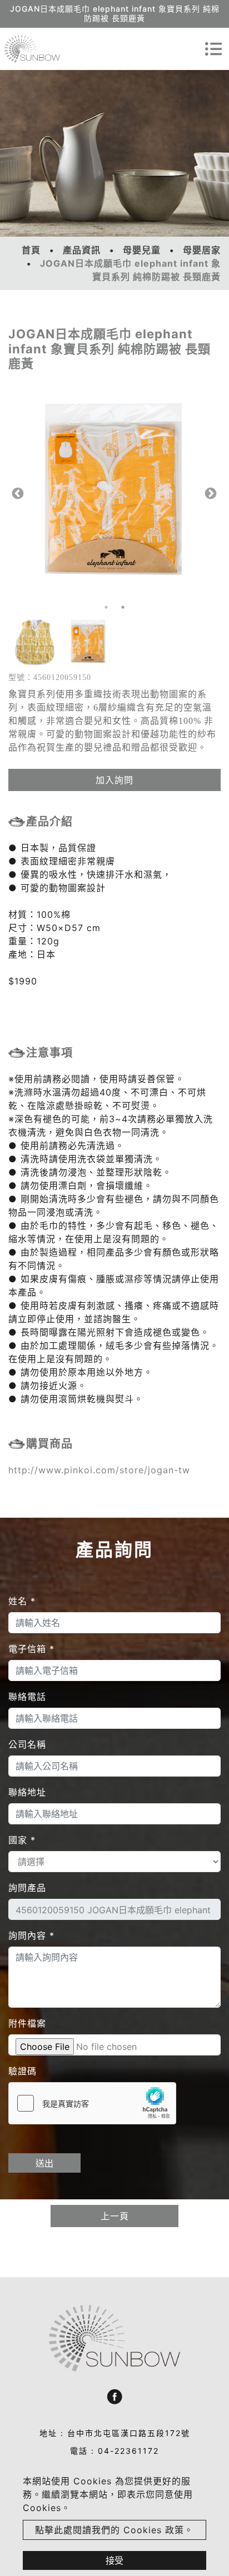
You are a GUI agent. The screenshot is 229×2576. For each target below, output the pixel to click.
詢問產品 (27, 1888)
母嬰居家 (202, 250)
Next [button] (210, 493)
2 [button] (123, 607)
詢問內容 (31, 1935)
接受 (114, 2560)
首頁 (31, 250)
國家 (22, 1840)
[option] (114, 493)
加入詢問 (114, 780)
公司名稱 (27, 1744)
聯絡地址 (27, 1792)
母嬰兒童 (142, 250)
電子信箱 (31, 1649)
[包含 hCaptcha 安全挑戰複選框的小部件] (92, 2103)
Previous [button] (17, 493)
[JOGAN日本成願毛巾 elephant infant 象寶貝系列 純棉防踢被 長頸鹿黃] (114, 493)
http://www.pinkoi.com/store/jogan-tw (99, 1470)
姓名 (22, 1601)
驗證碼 (23, 2071)
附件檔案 (27, 2023)
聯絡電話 (27, 1697)
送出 (44, 2163)
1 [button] (106, 607)
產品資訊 (82, 250)
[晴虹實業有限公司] (32, 49)
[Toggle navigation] (213, 49)
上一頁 (115, 2216)
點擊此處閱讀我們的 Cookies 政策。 (114, 2530)
